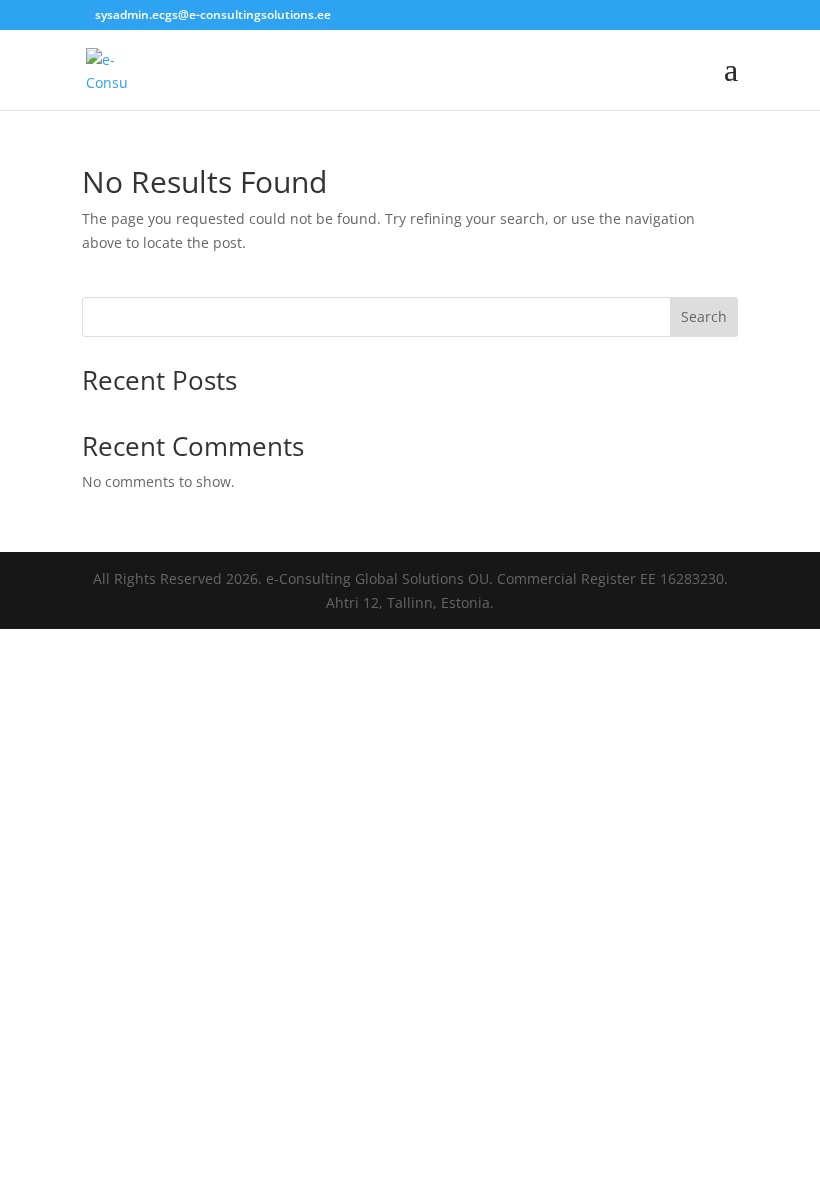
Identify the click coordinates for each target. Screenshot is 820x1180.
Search (704, 316)
